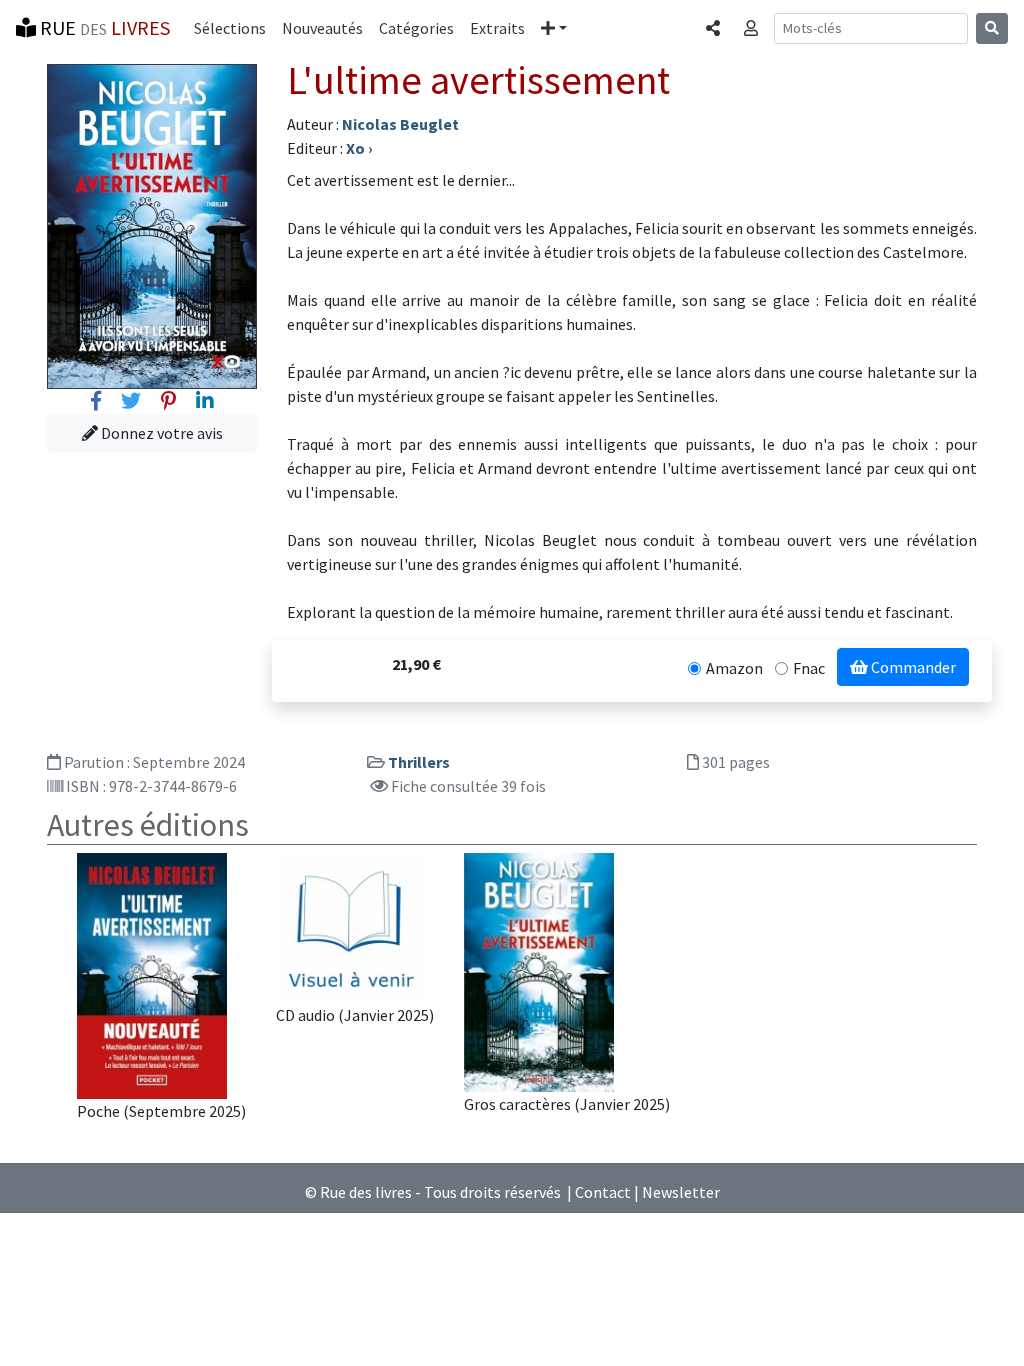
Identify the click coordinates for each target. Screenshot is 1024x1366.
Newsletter (681, 1192)
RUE (103, 27)
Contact (603, 1192)
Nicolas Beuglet (400, 124)
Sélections (230, 28)
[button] (554, 28)
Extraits (497, 28)
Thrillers (419, 762)
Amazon (734, 668)
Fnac (809, 668)
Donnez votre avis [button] (160, 433)
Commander (912, 667)
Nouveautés (322, 28)
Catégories (416, 28)
